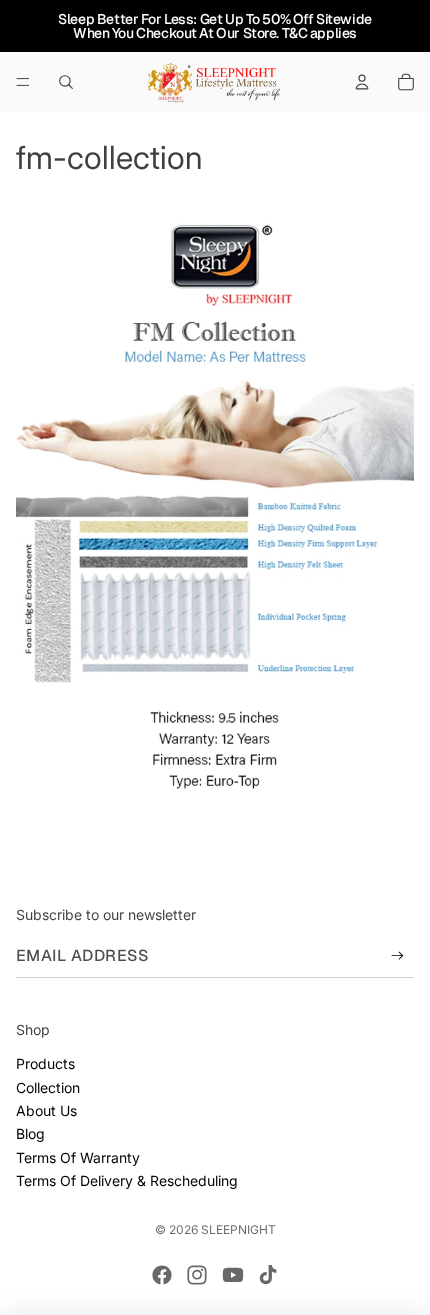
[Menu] (23, 82)
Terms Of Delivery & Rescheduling (127, 1180)
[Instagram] (197, 1275)
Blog (30, 1133)
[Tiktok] (268, 1275)
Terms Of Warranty (78, 1157)
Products (45, 1063)
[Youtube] (233, 1275)
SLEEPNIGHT (238, 1229)
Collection (48, 1087)
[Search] (66, 82)
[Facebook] (162, 1275)
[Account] (362, 82)
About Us (46, 1110)
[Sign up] (397, 955)
